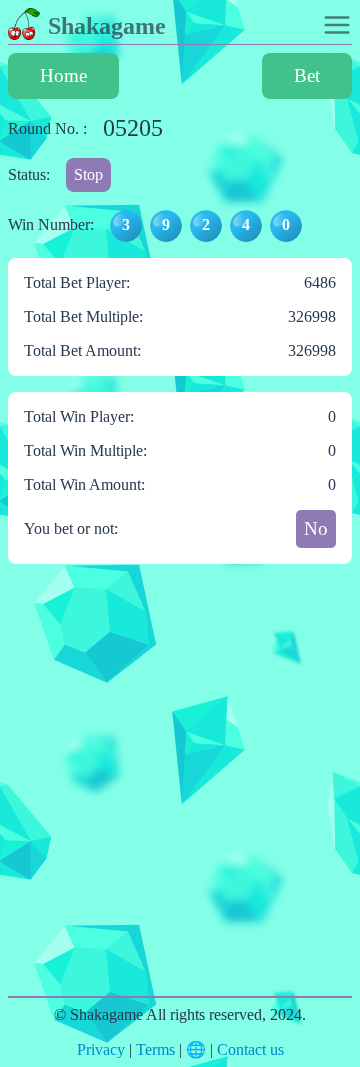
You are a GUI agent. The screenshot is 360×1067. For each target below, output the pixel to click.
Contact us (250, 1049)
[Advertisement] (180, 792)
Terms (155, 1049)
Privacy (101, 1049)
